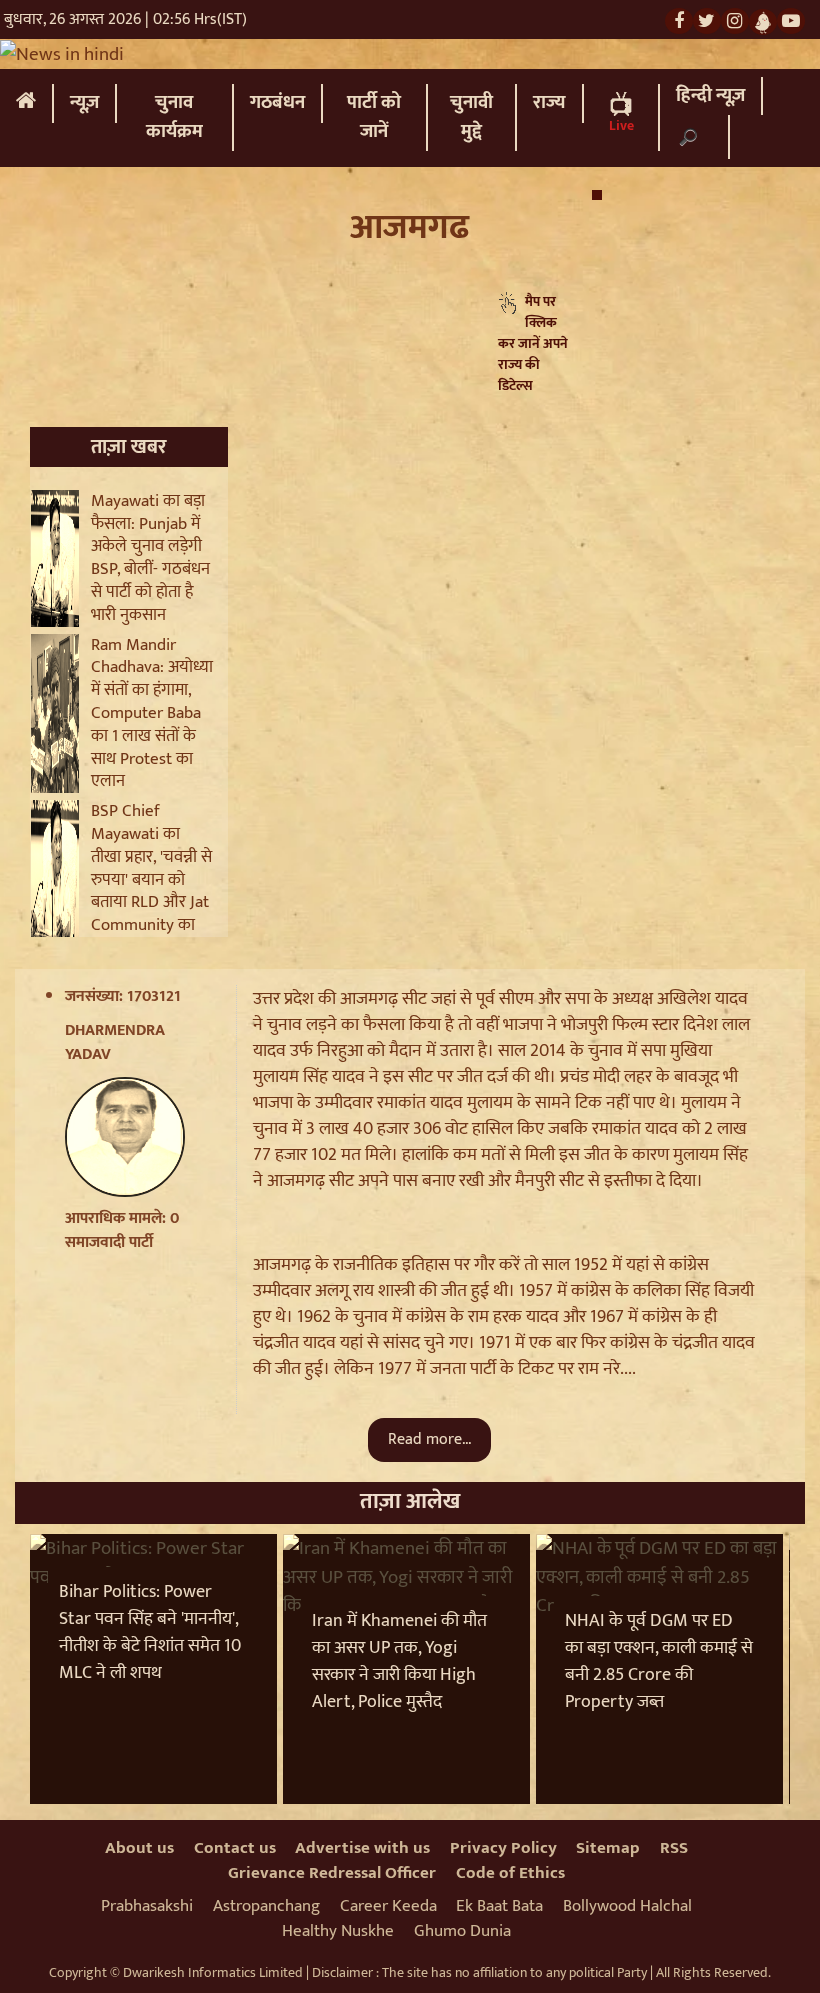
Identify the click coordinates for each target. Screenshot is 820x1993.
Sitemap (608, 1848)
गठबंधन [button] (277, 102)
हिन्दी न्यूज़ (710, 95)
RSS (674, 1848)
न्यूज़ (84, 102)
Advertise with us (362, 1848)
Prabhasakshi (147, 1906)
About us (139, 1848)
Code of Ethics (510, 1873)
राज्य (549, 102)
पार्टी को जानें (374, 117)
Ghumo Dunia (462, 1931)
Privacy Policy (503, 1848)
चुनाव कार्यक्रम (174, 117)
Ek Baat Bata (499, 1906)
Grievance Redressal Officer (332, 1873)
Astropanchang (266, 1906)
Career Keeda (388, 1906)
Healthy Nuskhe (338, 1931)
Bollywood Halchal (627, 1906)
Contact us (235, 1848)
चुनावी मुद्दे (471, 117)
